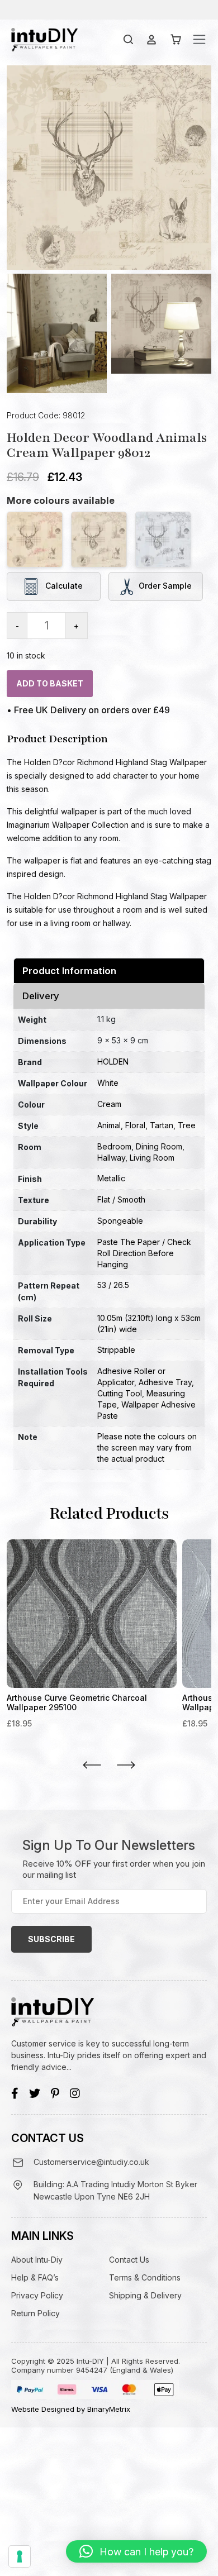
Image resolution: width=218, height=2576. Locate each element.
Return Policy (35, 2313)
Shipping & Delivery (145, 2295)
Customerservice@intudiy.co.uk (91, 2162)
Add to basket (50, 683)
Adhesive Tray (165, 1382)
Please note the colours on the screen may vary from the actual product (147, 1447)
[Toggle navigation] (199, 39)
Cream (109, 1104)
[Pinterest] (55, 2093)
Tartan (162, 1125)
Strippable (116, 1350)
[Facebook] (15, 2093)
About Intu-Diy (37, 2260)
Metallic (111, 1178)
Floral (135, 1125)
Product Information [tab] (69, 971)
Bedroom (114, 1146)
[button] (136, 2551)
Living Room (152, 1158)
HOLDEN (113, 1062)
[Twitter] (35, 2093)
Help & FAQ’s (35, 2277)
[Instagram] (75, 2093)
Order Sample (165, 585)
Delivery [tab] (41, 996)
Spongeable (120, 1221)
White (108, 1083)
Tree (187, 1125)
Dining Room (159, 1146)
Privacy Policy (37, 2295)
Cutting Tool (120, 1393)
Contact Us (129, 2260)
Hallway (111, 1158)
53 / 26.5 (113, 1285)
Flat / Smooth (121, 1199)
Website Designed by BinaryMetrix (71, 2409)
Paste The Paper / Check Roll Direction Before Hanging (144, 1253)
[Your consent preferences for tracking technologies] (20, 2556)
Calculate (63, 585)
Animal (109, 1125)
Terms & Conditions (145, 2277)
